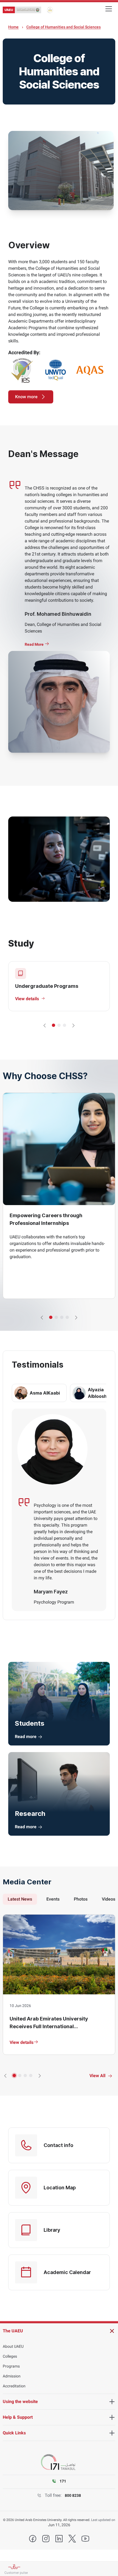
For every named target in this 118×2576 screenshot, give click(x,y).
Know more (26, 397)
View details (22, 2042)
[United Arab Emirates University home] (22, 10)
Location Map (60, 2188)
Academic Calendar (67, 2272)
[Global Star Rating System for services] (50, 10)
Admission (12, 2376)
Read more (26, 1737)
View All (97, 2076)
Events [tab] (53, 1899)
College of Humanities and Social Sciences (64, 27)
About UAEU (13, 2346)
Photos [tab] (81, 1899)
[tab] (39, 1393)
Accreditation (14, 2386)
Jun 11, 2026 (59, 2525)
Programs (11, 2366)
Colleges (10, 2356)
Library (52, 2230)
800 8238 (73, 2495)
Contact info (58, 2145)
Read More (35, 644)
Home (13, 27)
